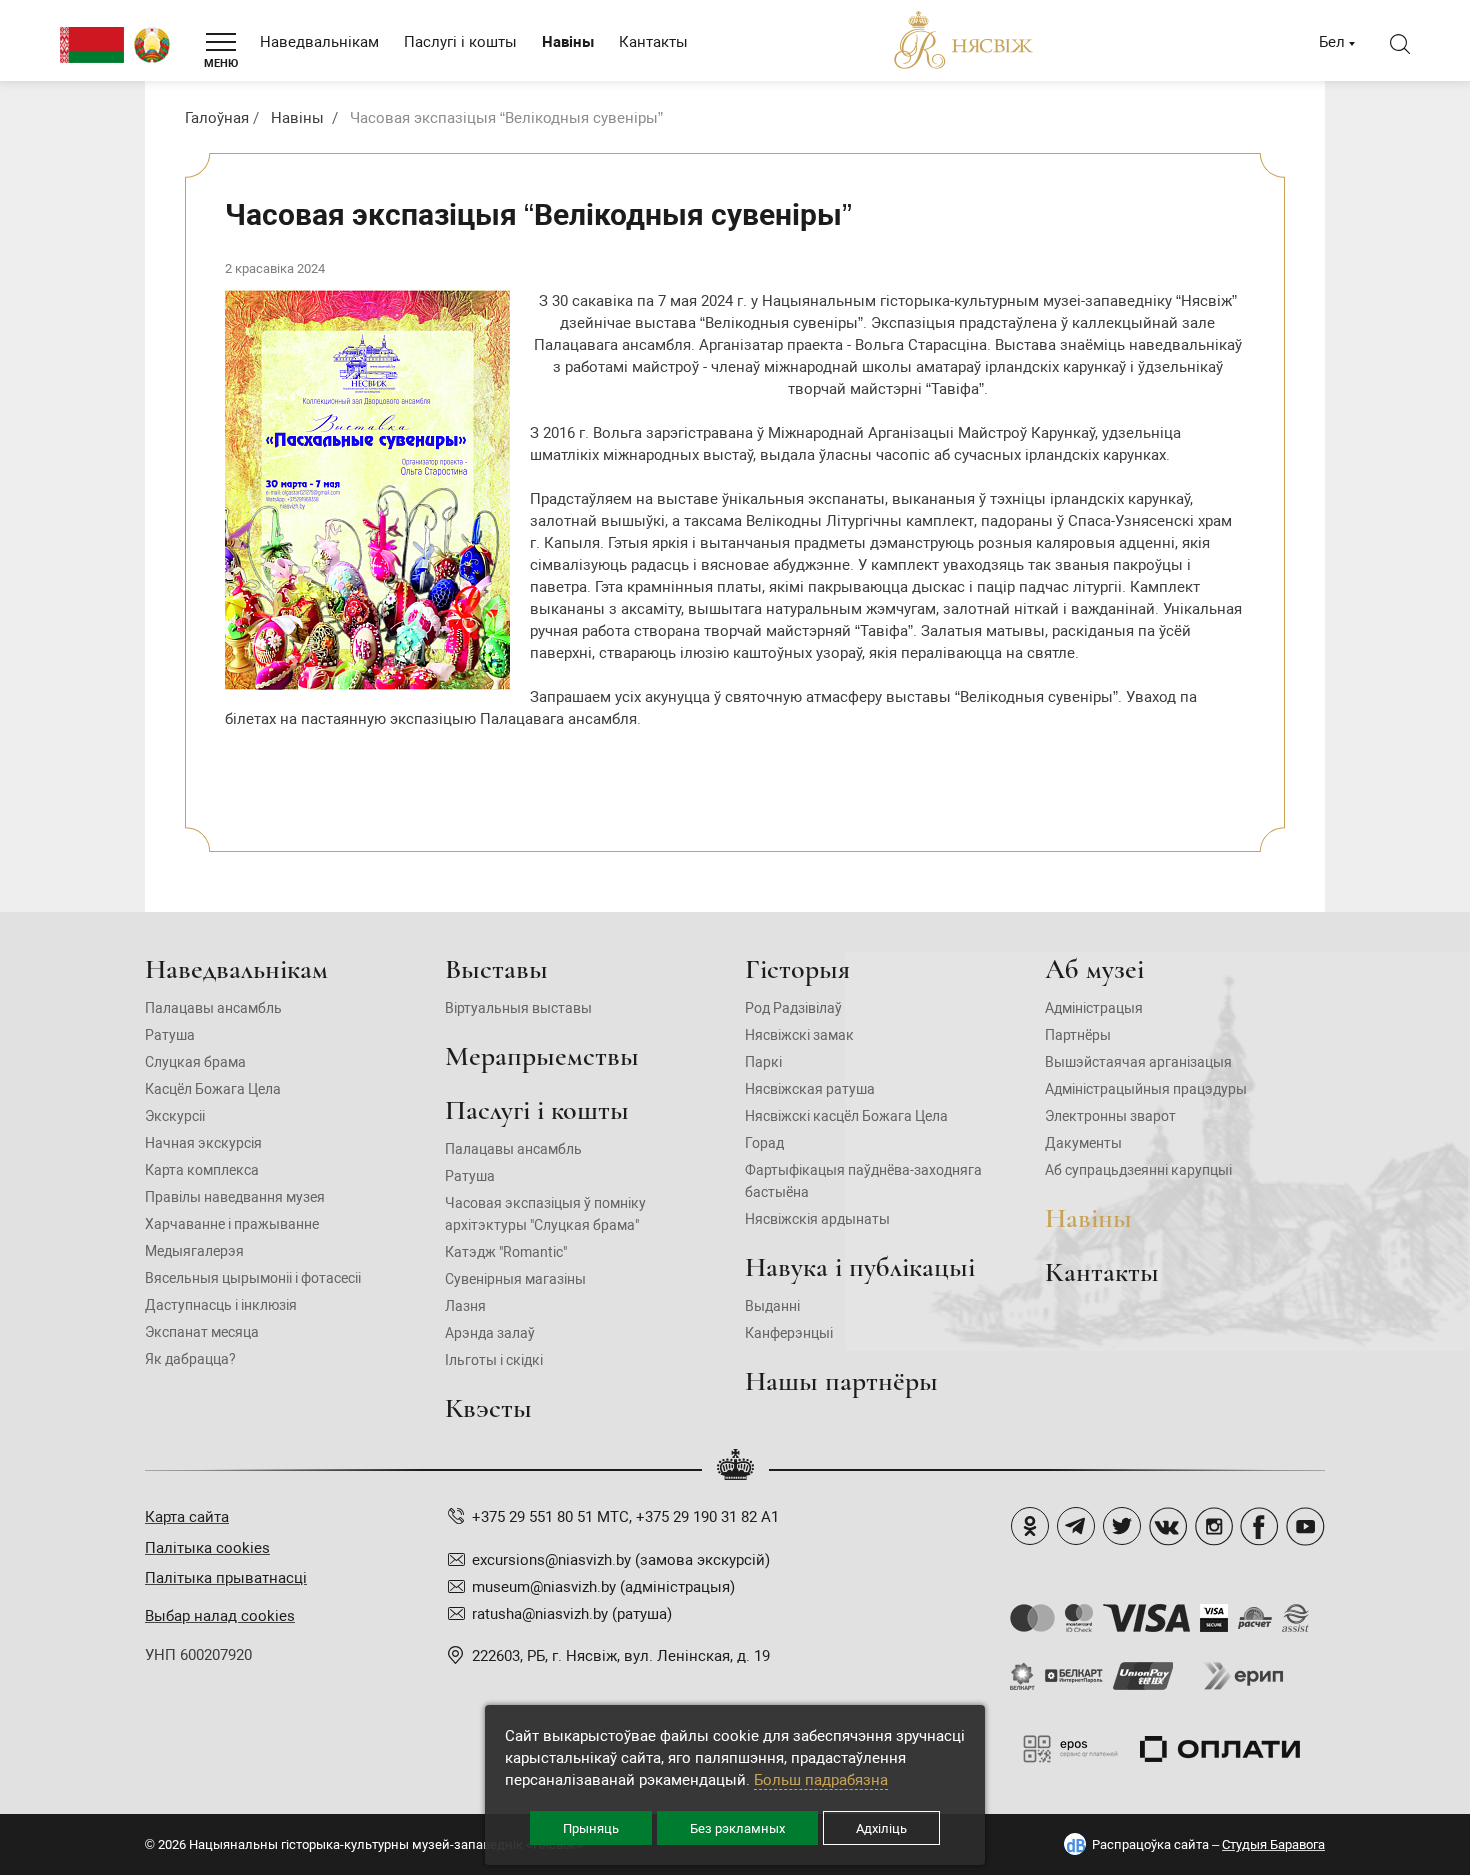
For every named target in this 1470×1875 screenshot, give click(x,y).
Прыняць (591, 1828)
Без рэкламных (737, 1828)
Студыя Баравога (1273, 1844)
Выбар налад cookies (220, 1616)
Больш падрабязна (821, 1780)
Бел (1332, 42)
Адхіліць (881, 1828)
